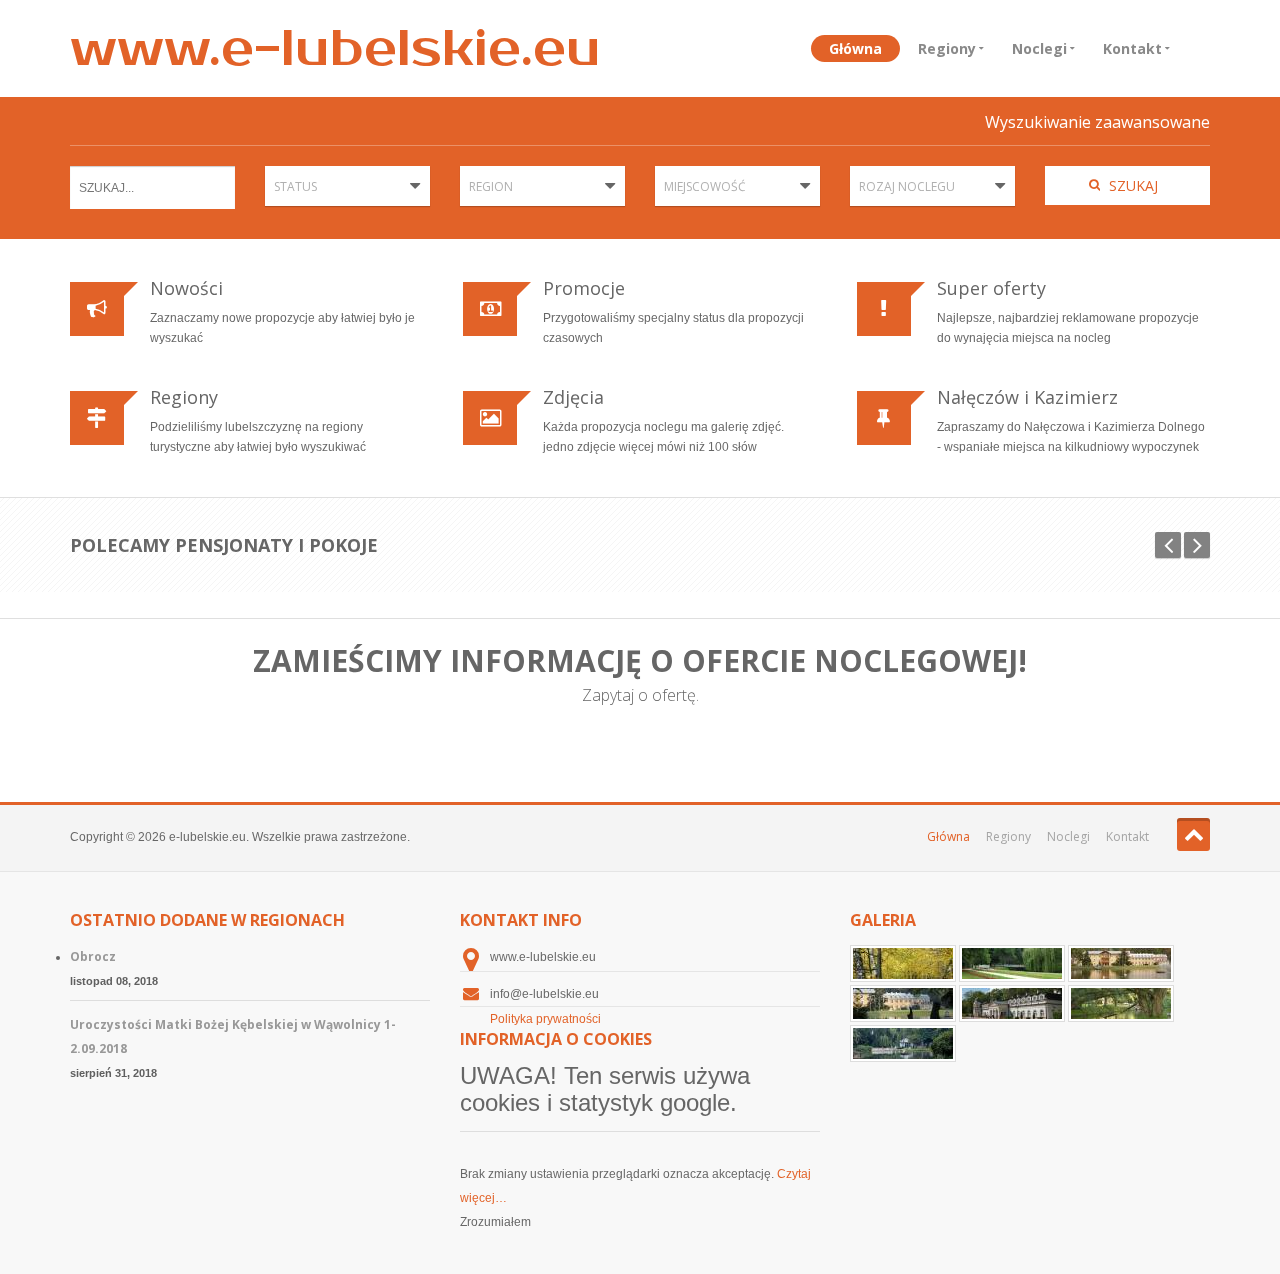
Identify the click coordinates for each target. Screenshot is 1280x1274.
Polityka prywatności (545, 1019)
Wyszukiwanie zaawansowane (1097, 122)
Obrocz (93, 956)
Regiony (947, 48)
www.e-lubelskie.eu (335, 49)
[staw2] (903, 1044)
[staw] (1121, 1004)
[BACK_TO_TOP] (1193, 834)
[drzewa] (904, 964)
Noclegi (1039, 48)
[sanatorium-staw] (1121, 964)
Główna (855, 48)
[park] (1013, 964)
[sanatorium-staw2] (904, 1004)
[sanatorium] (1013, 1004)
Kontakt (1132, 48)
